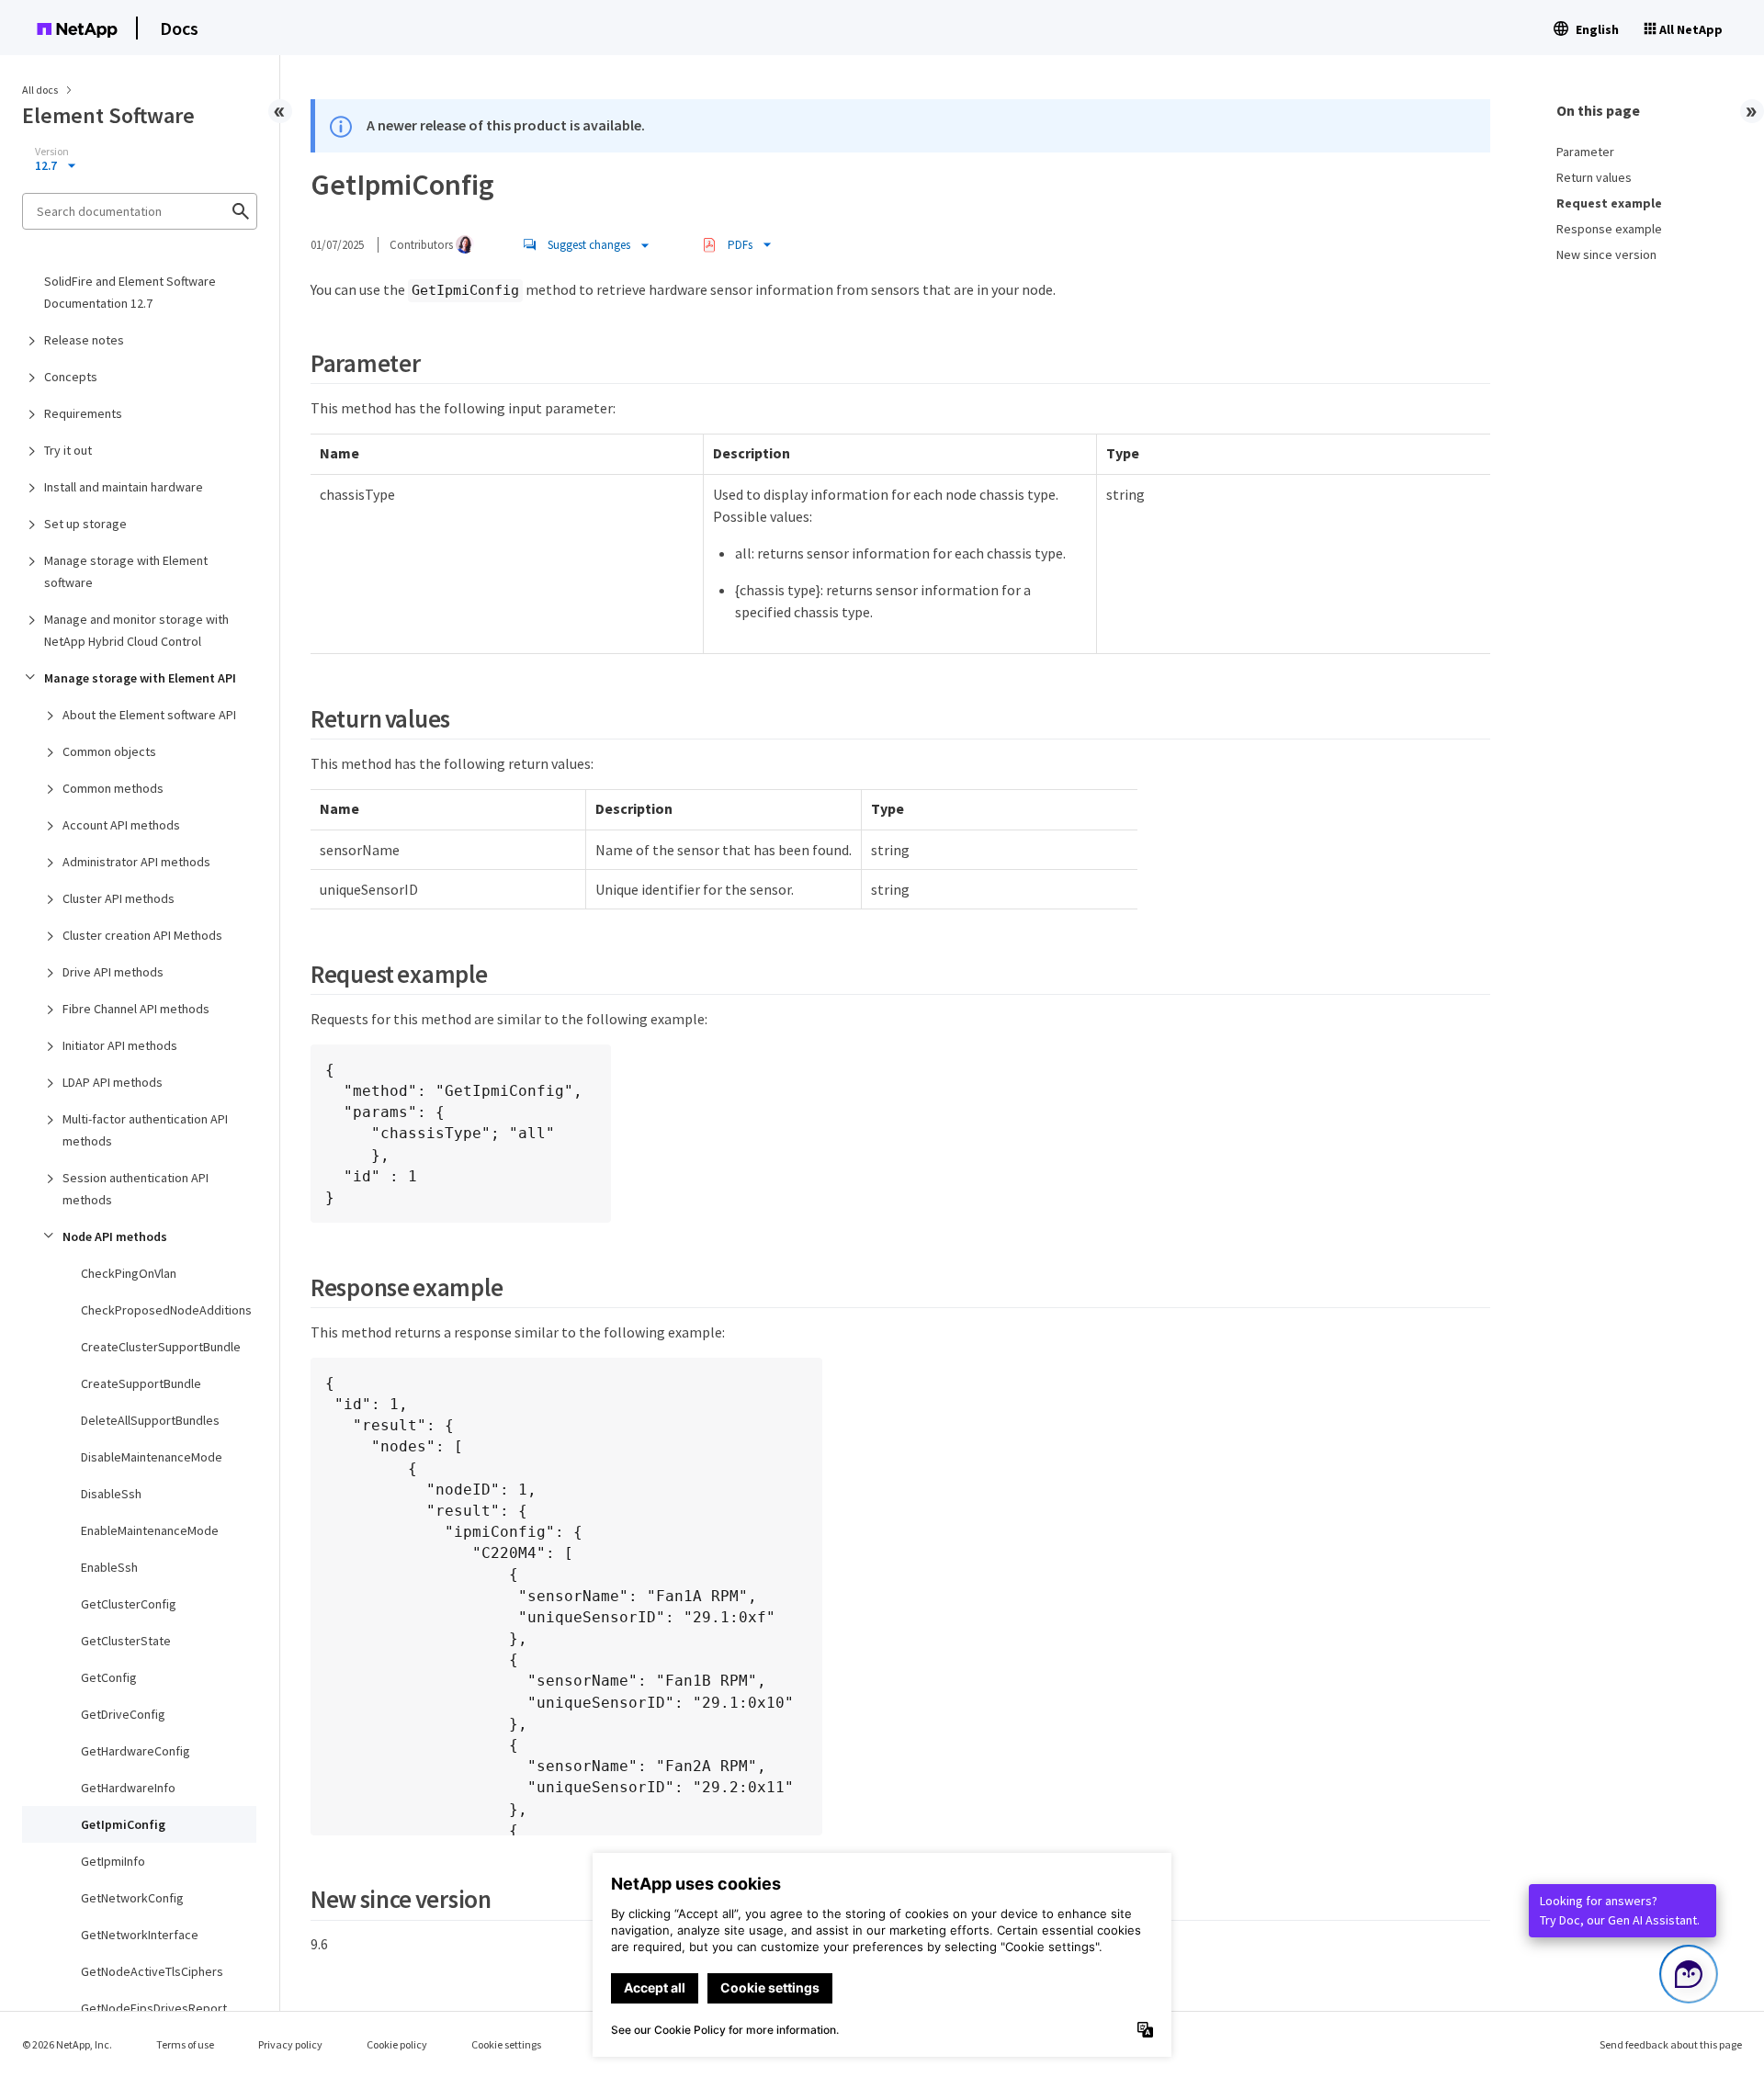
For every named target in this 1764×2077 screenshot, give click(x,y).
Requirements (83, 413)
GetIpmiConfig (123, 1824)
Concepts (71, 377)
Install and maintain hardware (124, 487)
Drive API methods (113, 972)
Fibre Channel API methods (136, 1009)
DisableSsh (111, 1494)
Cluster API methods (119, 898)
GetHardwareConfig (136, 1751)
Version (52, 152)
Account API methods (121, 825)
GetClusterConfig (129, 1604)
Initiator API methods (120, 1045)
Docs (179, 28)
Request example (1609, 203)
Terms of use (185, 2044)
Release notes (84, 340)
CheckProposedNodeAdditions (166, 1310)
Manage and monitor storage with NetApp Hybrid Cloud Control (136, 630)
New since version (1606, 254)
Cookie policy (397, 2044)
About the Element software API (149, 715)
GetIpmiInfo (113, 1861)
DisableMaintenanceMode (152, 1457)
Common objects (109, 751)
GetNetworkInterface (140, 1935)
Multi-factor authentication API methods (145, 1130)
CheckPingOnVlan (129, 1273)
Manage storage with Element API (140, 678)
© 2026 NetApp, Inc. (67, 2044)
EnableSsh (109, 1567)
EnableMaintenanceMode (150, 1530)
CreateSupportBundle (141, 1383)
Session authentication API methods (136, 1189)
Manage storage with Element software (126, 571)
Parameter (1585, 152)
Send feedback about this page (1671, 2044)
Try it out (68, 450)
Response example (1609, 229)
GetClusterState (126, 1641)
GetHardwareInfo (128, 1788)
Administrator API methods (136, 862)
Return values (1594, 177)
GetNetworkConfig (132, 1898)
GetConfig (109, 1677)
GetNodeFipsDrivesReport (154, 2008)
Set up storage (85, 524)
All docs (40, 90)
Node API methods (115, 1236)
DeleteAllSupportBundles (150, 1420)
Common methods (113, 788)
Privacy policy (290, 2044)
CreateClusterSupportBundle (161, 1347)
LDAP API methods (113, 1082)
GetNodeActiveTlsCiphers (152, 1971)
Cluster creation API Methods (142, 935)
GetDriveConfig (123, 1714)
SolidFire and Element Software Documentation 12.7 (130, 292)
